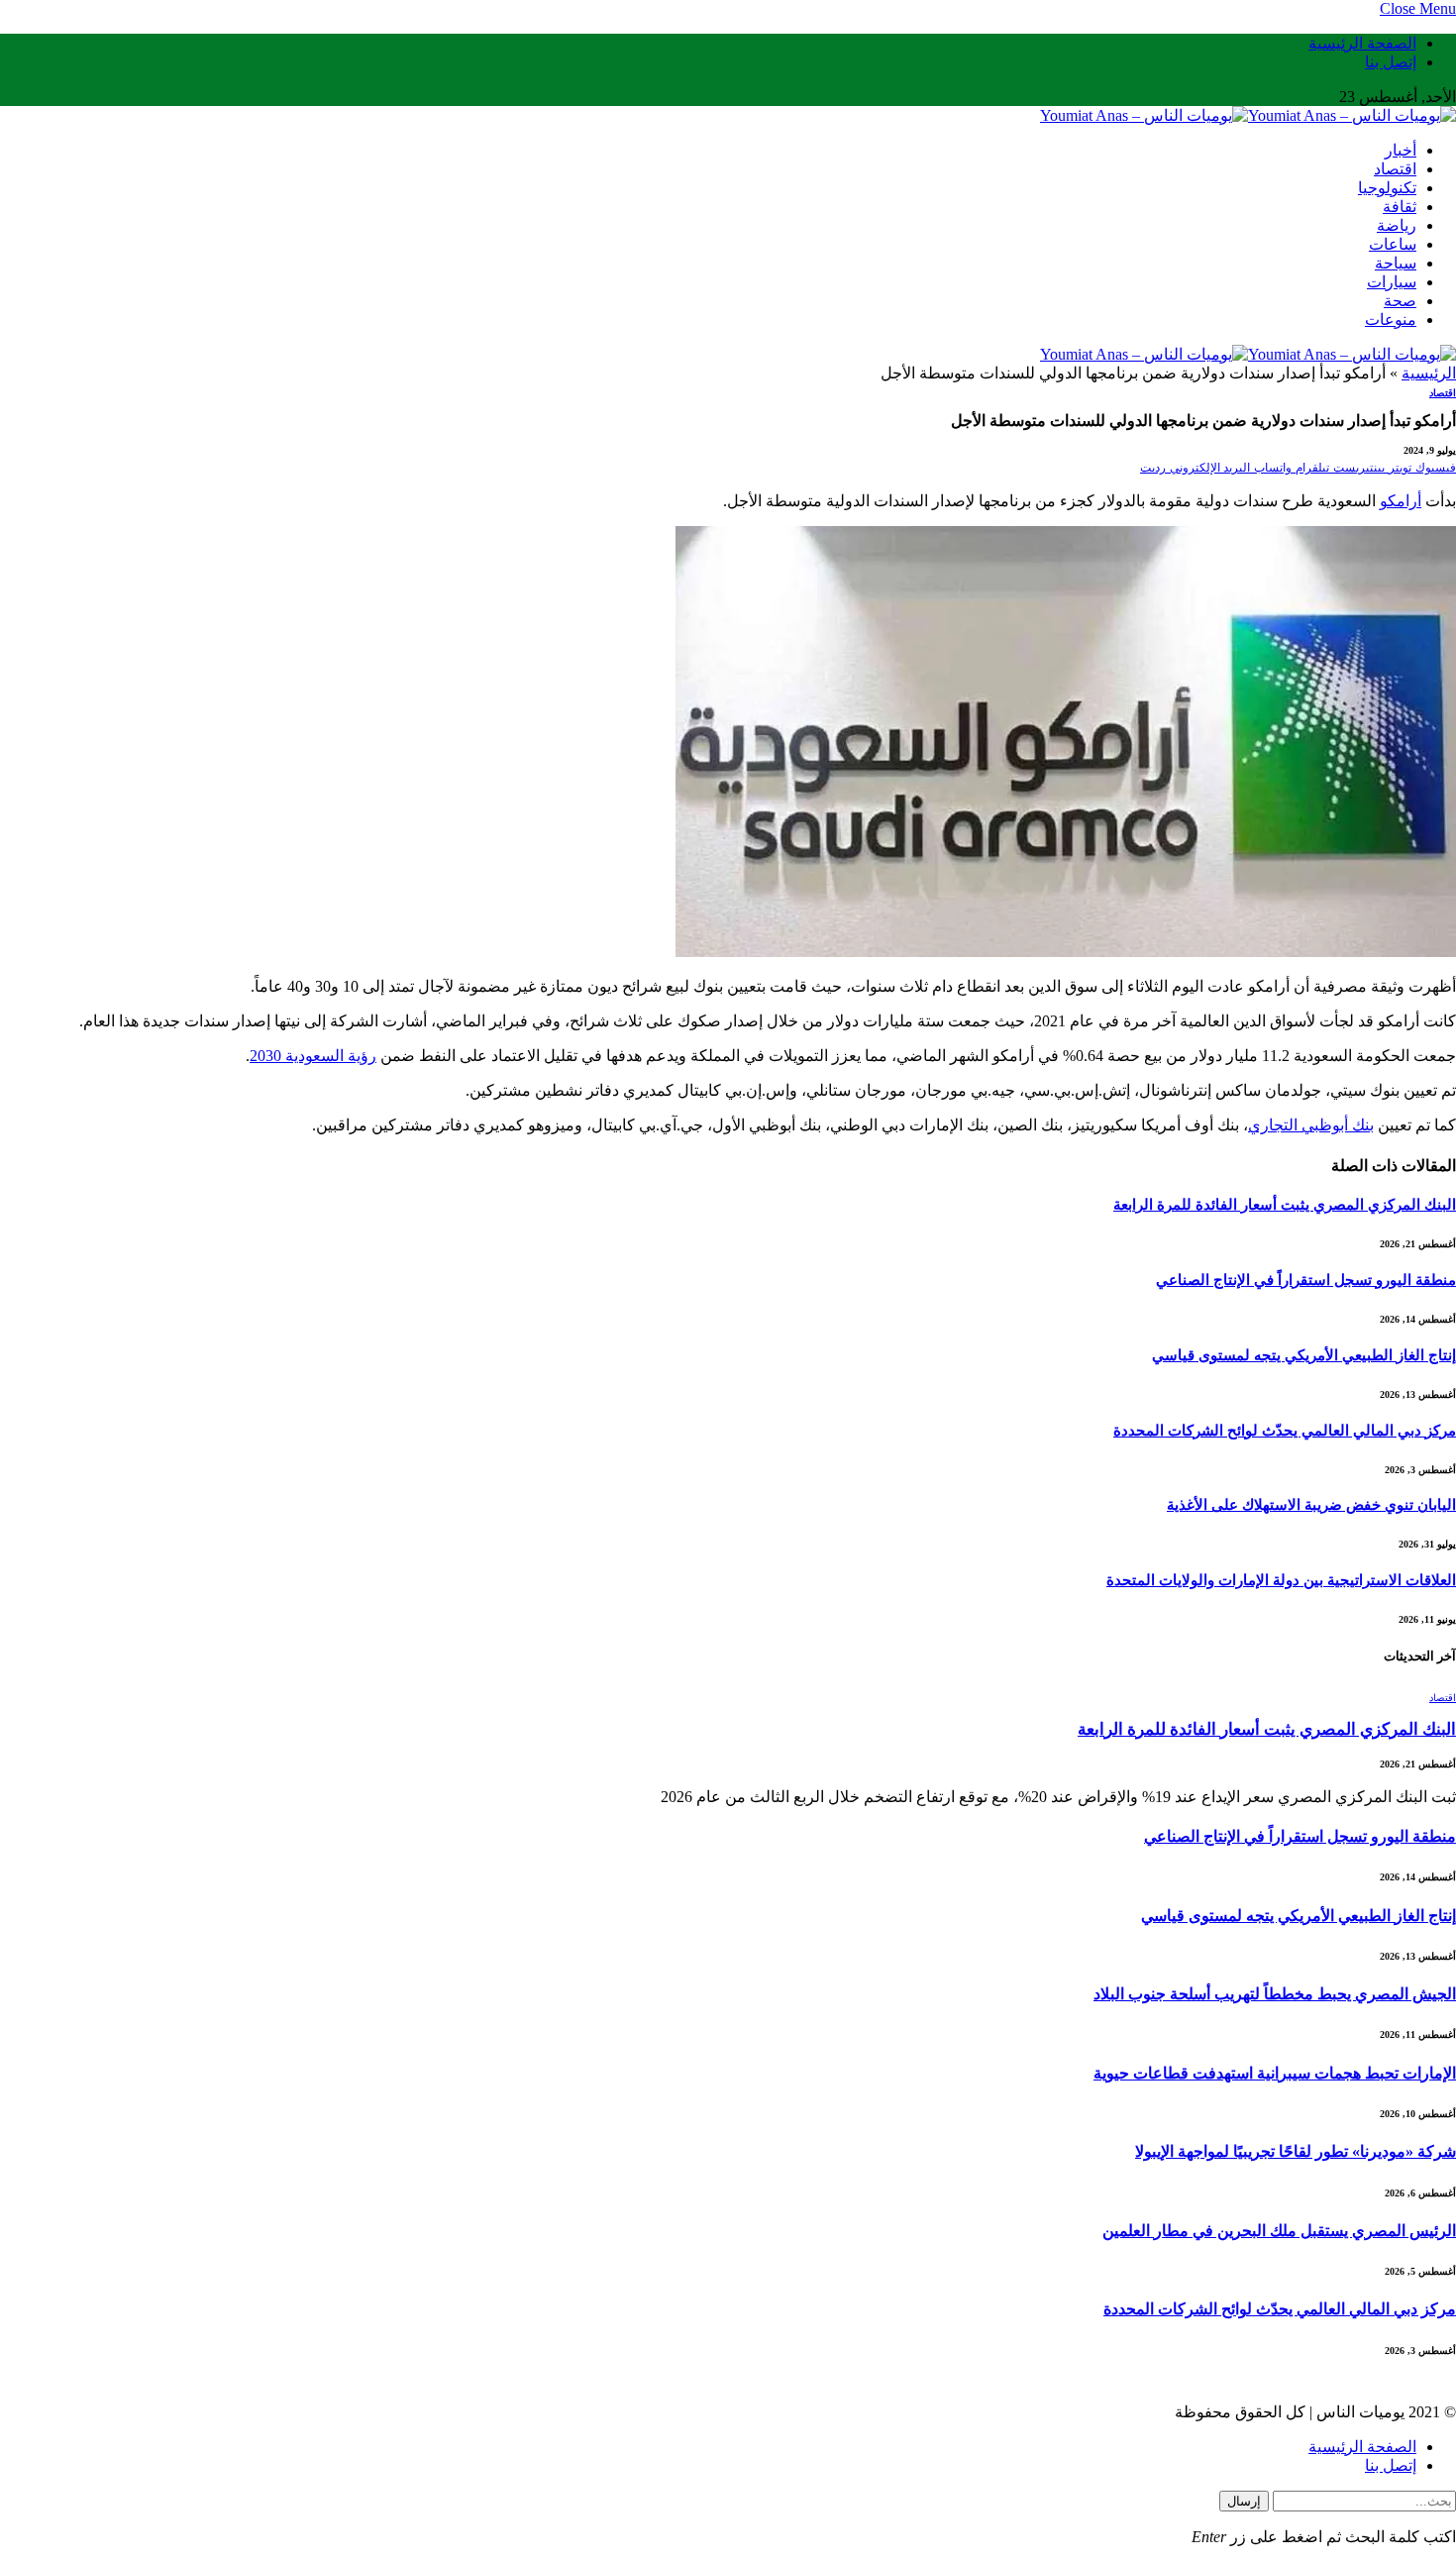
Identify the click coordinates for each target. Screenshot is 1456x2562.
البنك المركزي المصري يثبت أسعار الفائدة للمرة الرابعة (1285, 1205)
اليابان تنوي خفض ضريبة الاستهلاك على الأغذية (1311, 1505)
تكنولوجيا (1387, 188)
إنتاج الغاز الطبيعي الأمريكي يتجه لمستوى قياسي (1304, 1355)
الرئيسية (1429, 373)
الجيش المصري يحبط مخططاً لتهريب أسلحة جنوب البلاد (1275, 1994)
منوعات (1391, 320)
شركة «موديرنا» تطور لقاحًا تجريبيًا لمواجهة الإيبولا (1296, 2151)
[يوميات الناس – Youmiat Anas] (1248, 115)
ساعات (1393, 244)
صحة (1400, 301)
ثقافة (1400, 207)
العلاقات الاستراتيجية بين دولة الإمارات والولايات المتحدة (1281, 1580)
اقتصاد (1395, 169)
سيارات (1392, 282)
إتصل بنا (1391, 62)
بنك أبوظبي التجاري (1311, 1125)
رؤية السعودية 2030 (313, 1056)
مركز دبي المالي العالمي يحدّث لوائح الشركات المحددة (1285, 1431)
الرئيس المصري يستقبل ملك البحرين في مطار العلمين (1279, 2231)
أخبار (1401, 150)
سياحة (1396, 263)
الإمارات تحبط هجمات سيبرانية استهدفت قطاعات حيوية (1275, 2073)
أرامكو (1401, 501)
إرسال (1244, 2501)
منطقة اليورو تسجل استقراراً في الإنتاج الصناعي (1306, 1280)
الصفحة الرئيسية (1362, 43)
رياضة (1397, 225)
